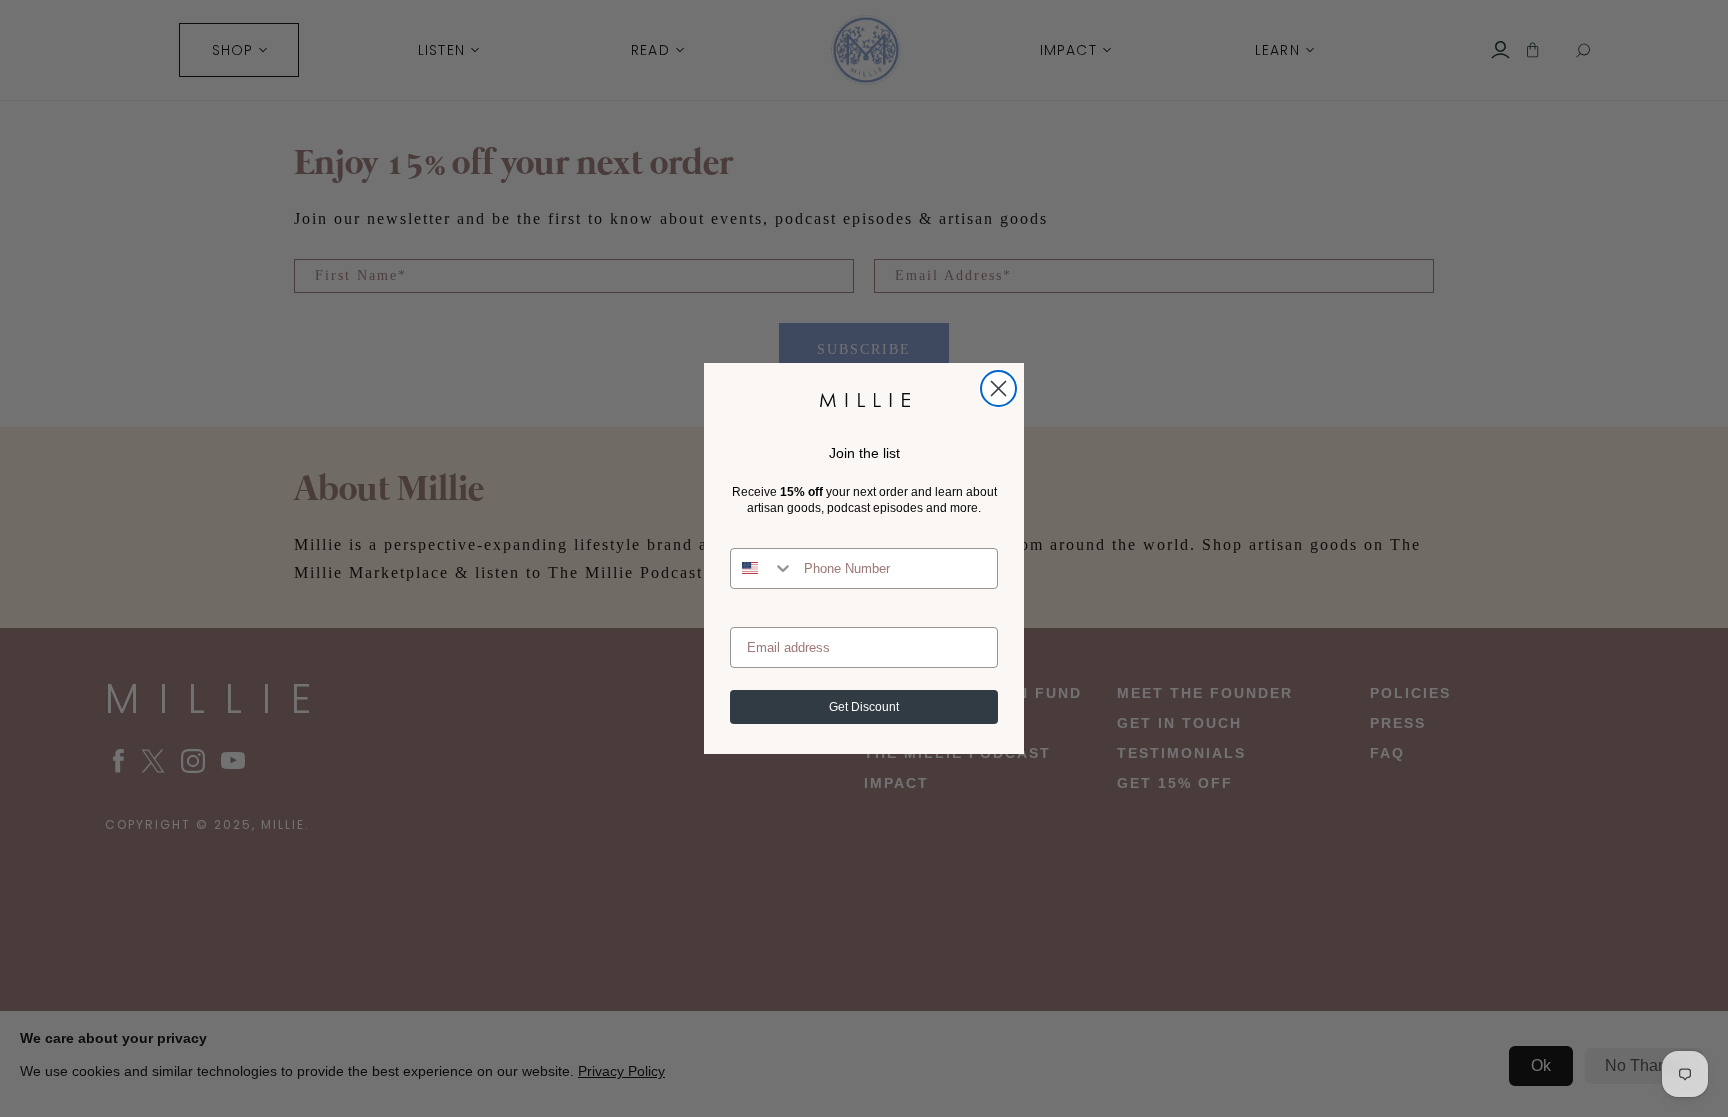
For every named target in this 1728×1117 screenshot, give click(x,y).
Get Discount (864, 707)
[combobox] (762, 568)
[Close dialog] (998, 388)
